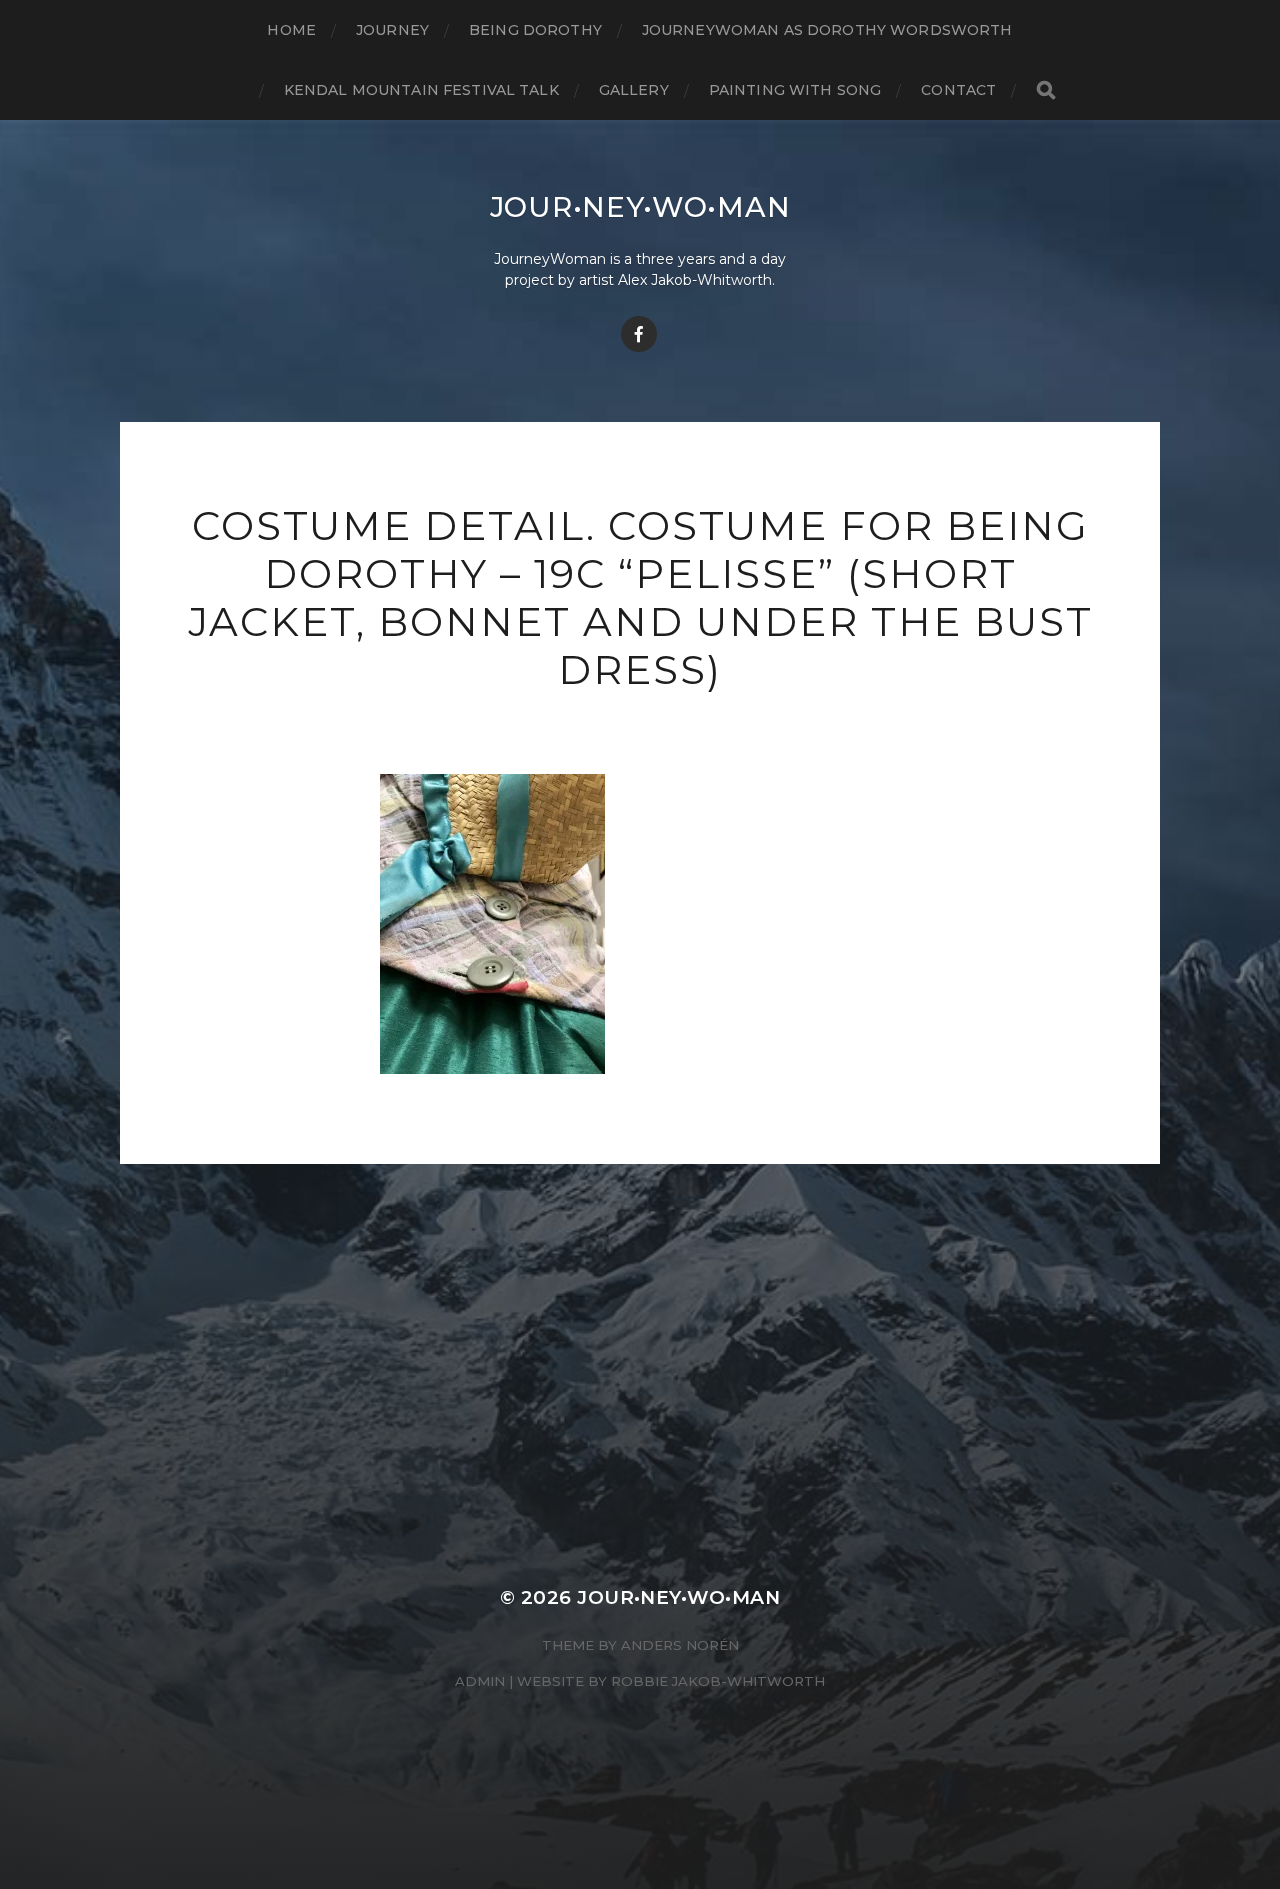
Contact (958, 90)
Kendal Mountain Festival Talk (421, 90)
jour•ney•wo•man (640, 207)
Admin (480, 1681)
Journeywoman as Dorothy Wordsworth (827, 30)
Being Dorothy (535, 30)
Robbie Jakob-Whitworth (718, 1681)
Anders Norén (680, 1645)
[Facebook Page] (639, 334)
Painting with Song (795, 90)
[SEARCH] (1046, 90)
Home (291, 30)
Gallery (634, 90)
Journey (392, 30)
